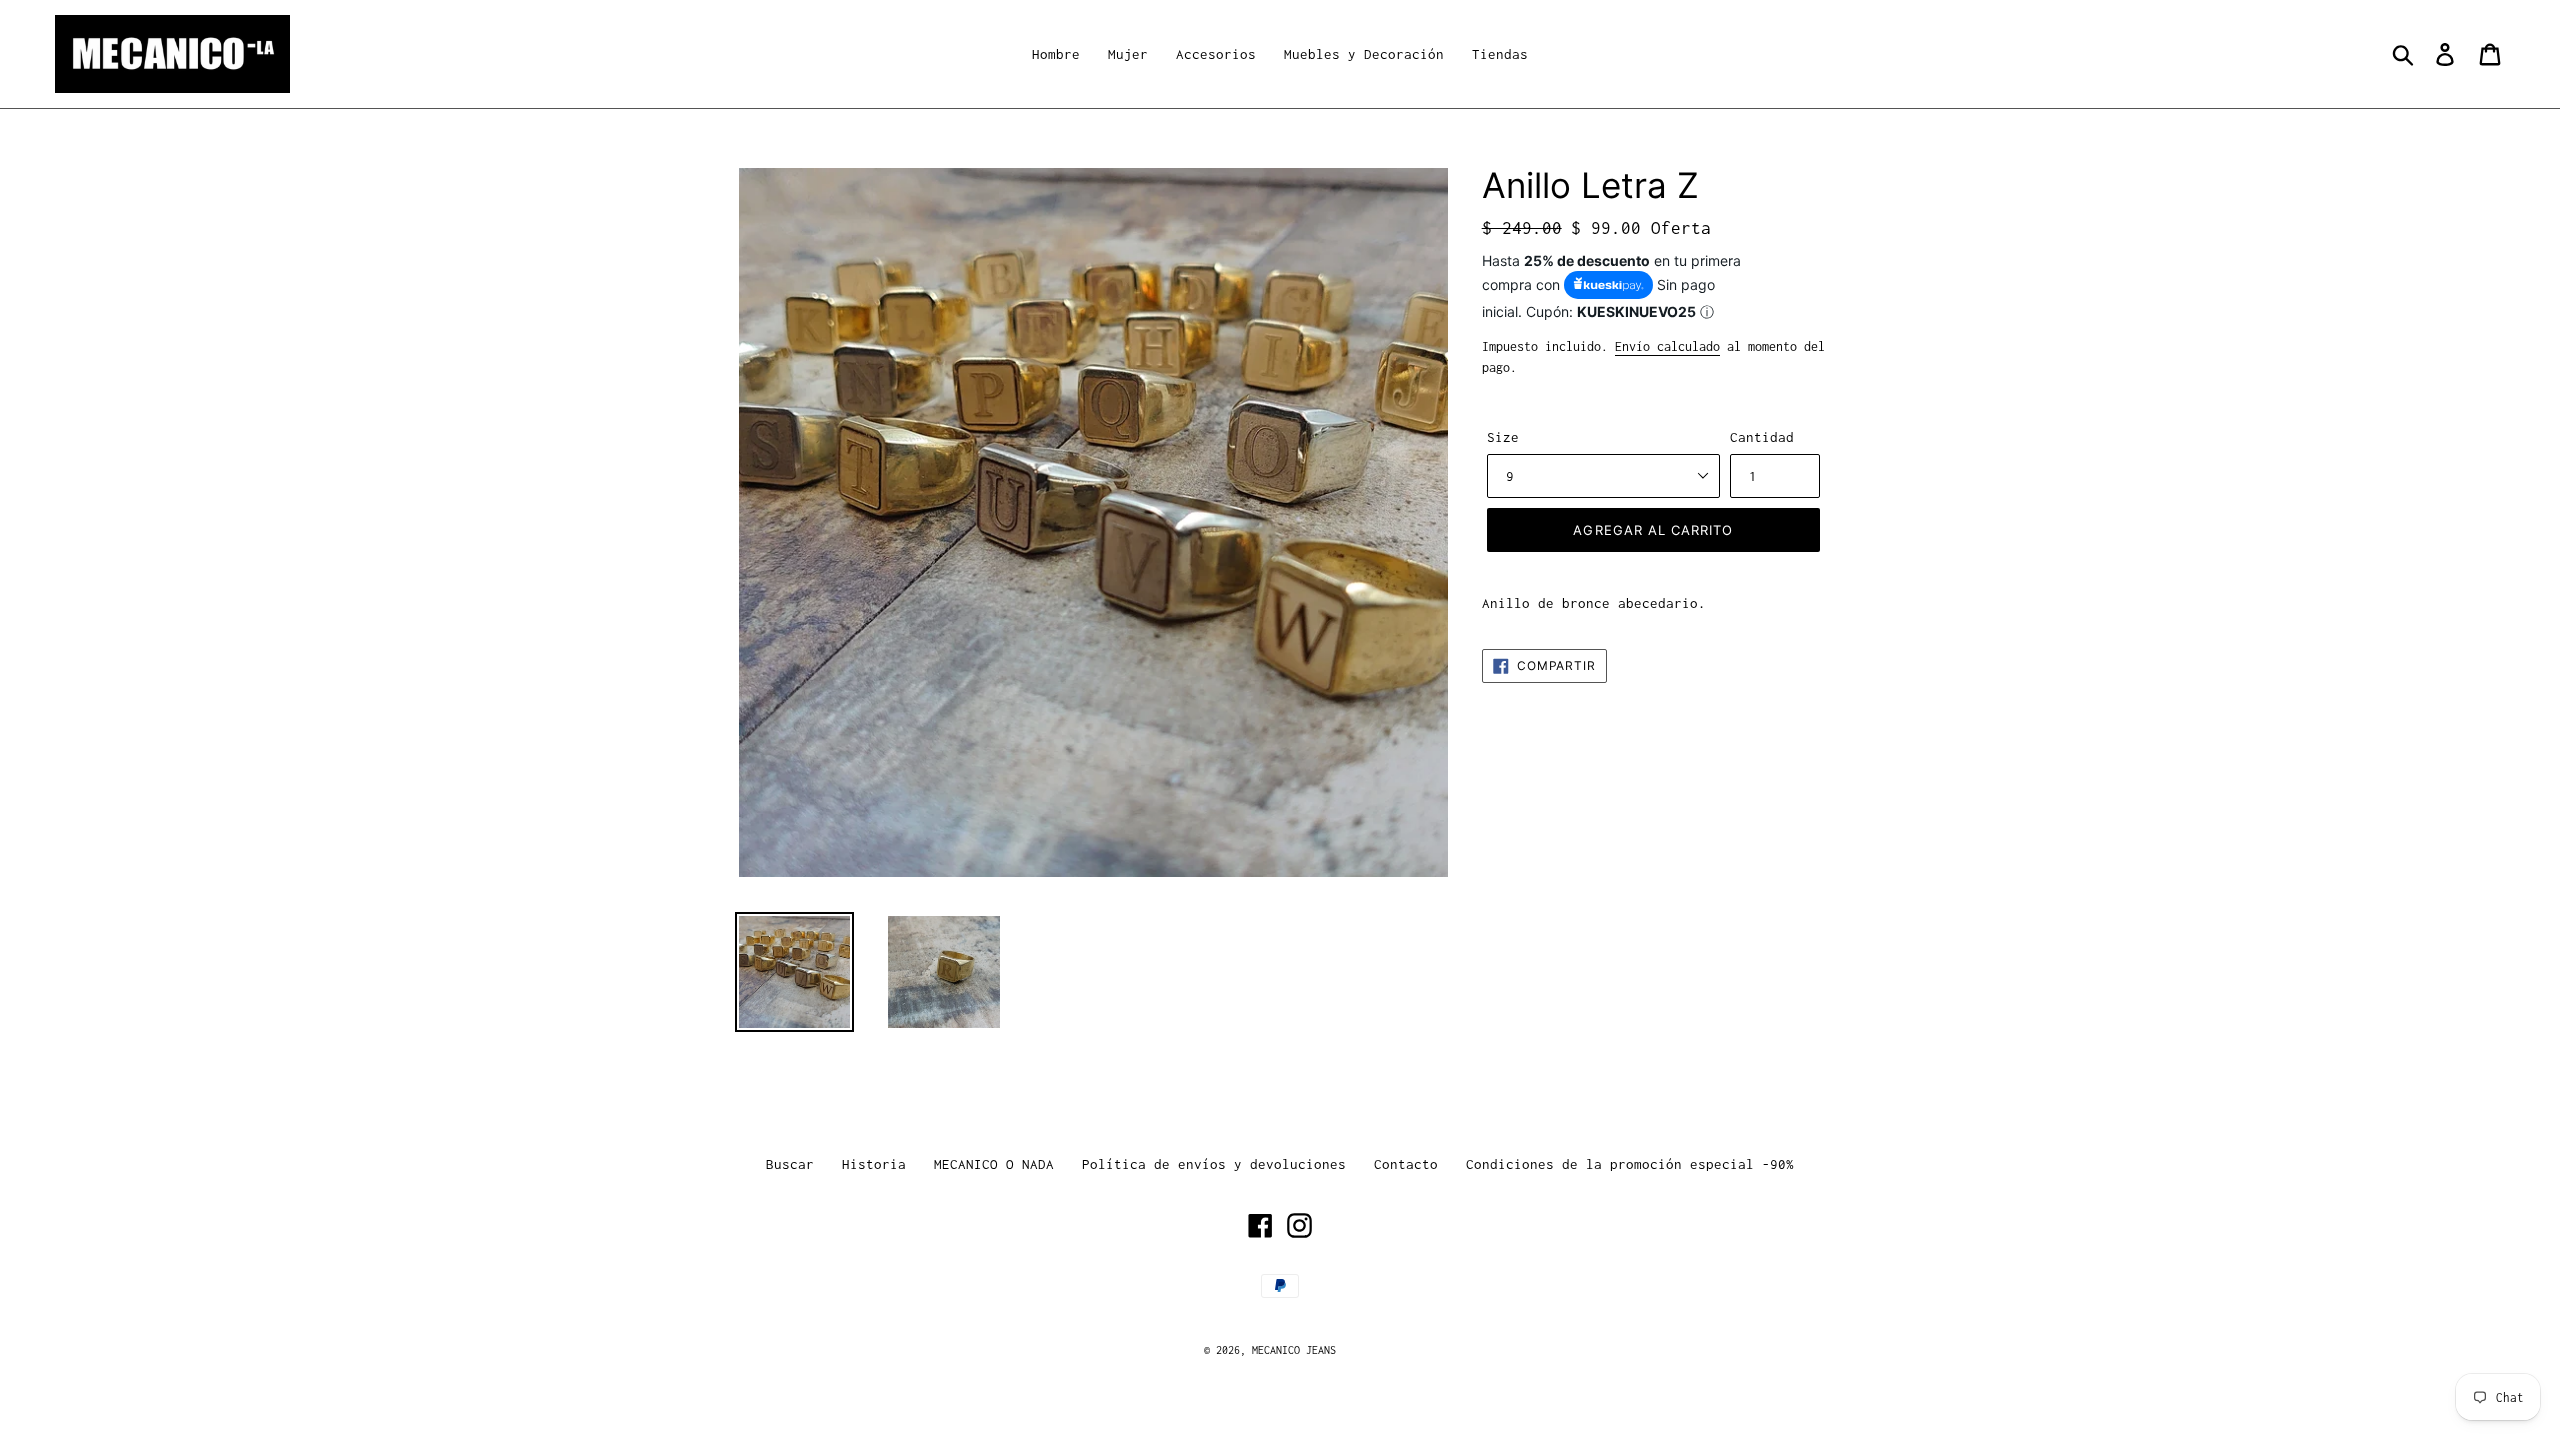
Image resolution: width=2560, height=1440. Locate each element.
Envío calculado (1667, 346)
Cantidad (1762, 437)
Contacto (1406, 1164)
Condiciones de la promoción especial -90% (1630, 1164)
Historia (874, 1164)
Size (1503, 437)
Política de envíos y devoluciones (1214, 1164)
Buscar (790, 1164)
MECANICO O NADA (994, 1164)
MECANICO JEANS (1294, 1350)
